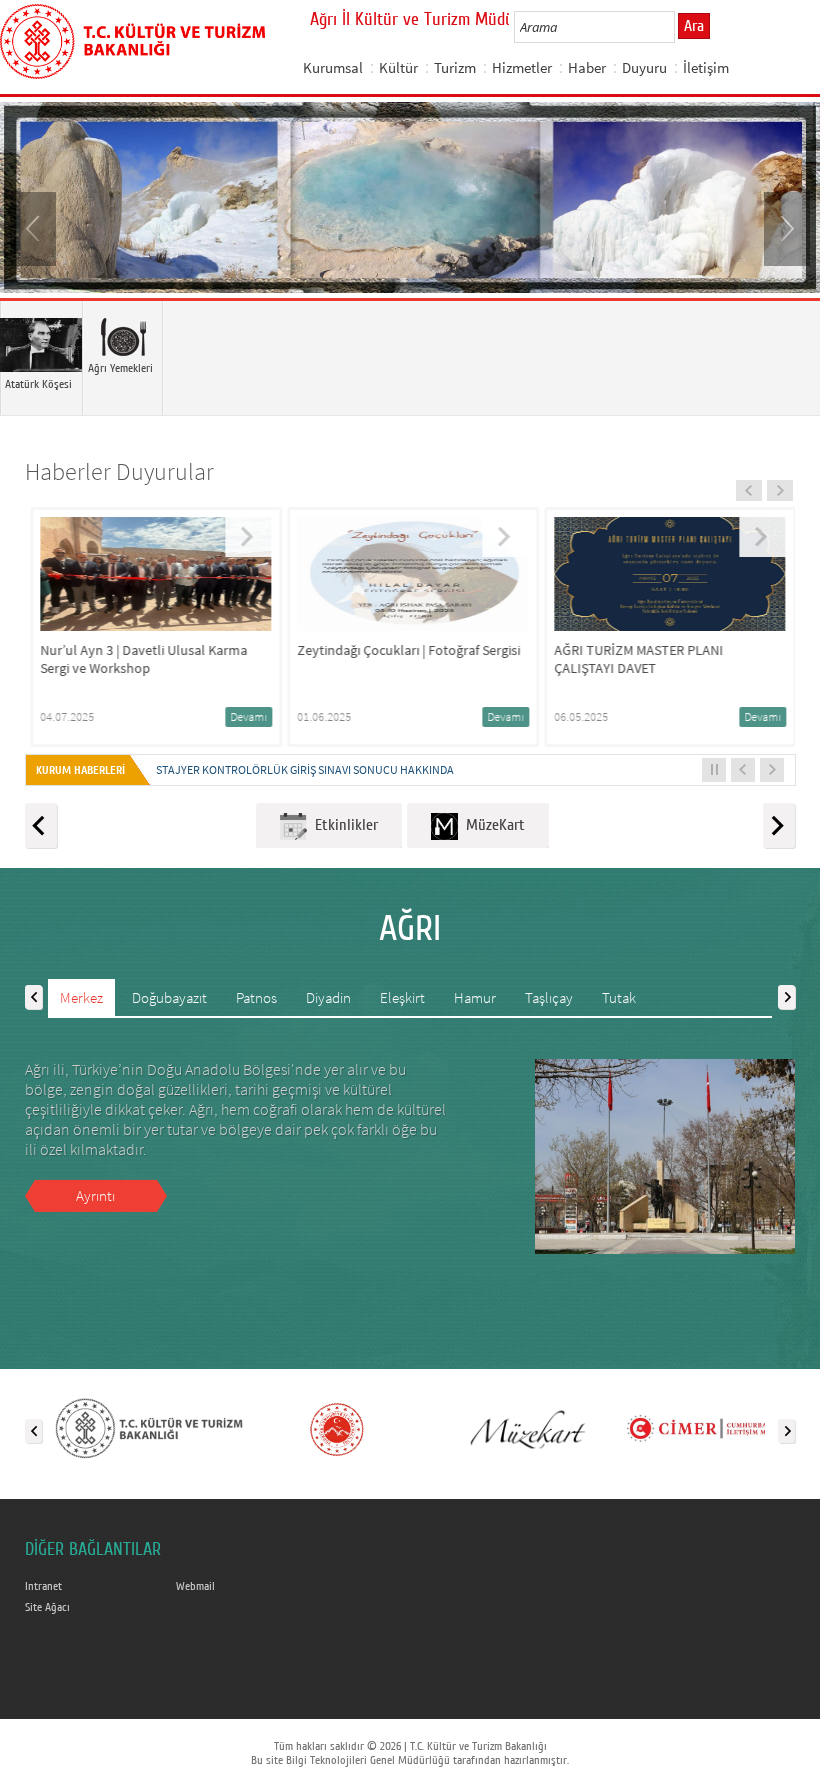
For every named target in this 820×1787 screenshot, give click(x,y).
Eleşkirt (402, 997)
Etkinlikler (342, 825)
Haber (587, 67)
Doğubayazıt (169, 997)
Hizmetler (522, 67)
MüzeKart (491, 825)
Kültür (398, 67)
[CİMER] (713, 1427)
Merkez (81, 997)
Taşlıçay (549, 997)
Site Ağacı (47, 1607)
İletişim (706, 67)
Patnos (256, 997)
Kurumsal (333, 67)
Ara (694, 26)
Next (785, 227)
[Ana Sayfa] (132, 38)
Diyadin (328, 997)
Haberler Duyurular (119, 471)
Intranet (43, 1586)
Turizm (455, 67)
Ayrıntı (95, 1195)
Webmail (195, 1586)
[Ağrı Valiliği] (337, 1427)
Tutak (619, 997)
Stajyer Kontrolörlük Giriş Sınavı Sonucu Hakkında (305, 769)
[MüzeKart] (525, 1427)
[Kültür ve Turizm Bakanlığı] (149, 1427)
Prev (35, 227)
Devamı (245, 716)
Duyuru (644, 67)
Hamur (475, 997)
